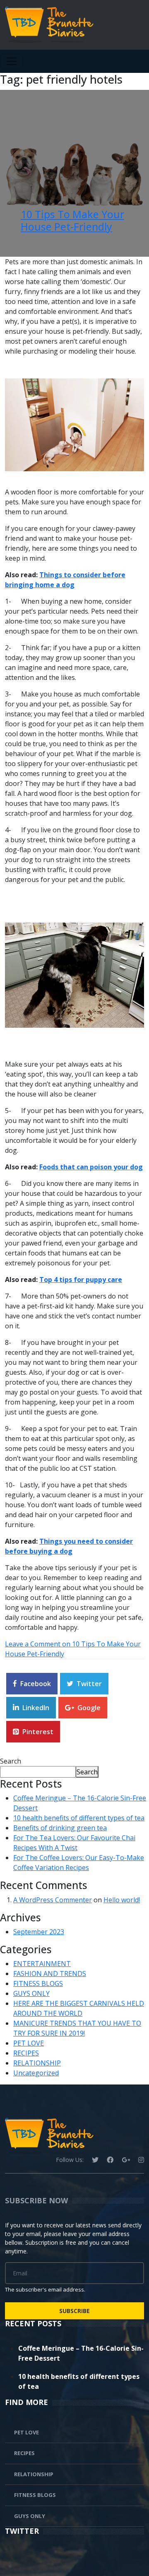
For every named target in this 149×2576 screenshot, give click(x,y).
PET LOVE (29, 2043)
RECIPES (26, 2053)
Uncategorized (36, 2073)
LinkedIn (36, 1708)
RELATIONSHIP (37, 2063)
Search (11, 1761)
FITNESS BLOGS (38, 1983)
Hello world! (122, 1900)
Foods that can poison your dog (91, 1167)
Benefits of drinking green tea (60, 1828)
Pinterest (38, 1732)
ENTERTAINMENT (42, 1964)
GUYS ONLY (31, 1993)
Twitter (89, 1684)
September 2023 (39, 1932)
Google (89, 1708)
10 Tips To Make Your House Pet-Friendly (72, 220)
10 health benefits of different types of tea (79, 1818)
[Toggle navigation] (12, 61)
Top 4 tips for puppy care (81, 1280)
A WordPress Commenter (53, 1900)
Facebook (36, 1684)
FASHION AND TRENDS (50, 1974)
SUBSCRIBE (74, 2311)
